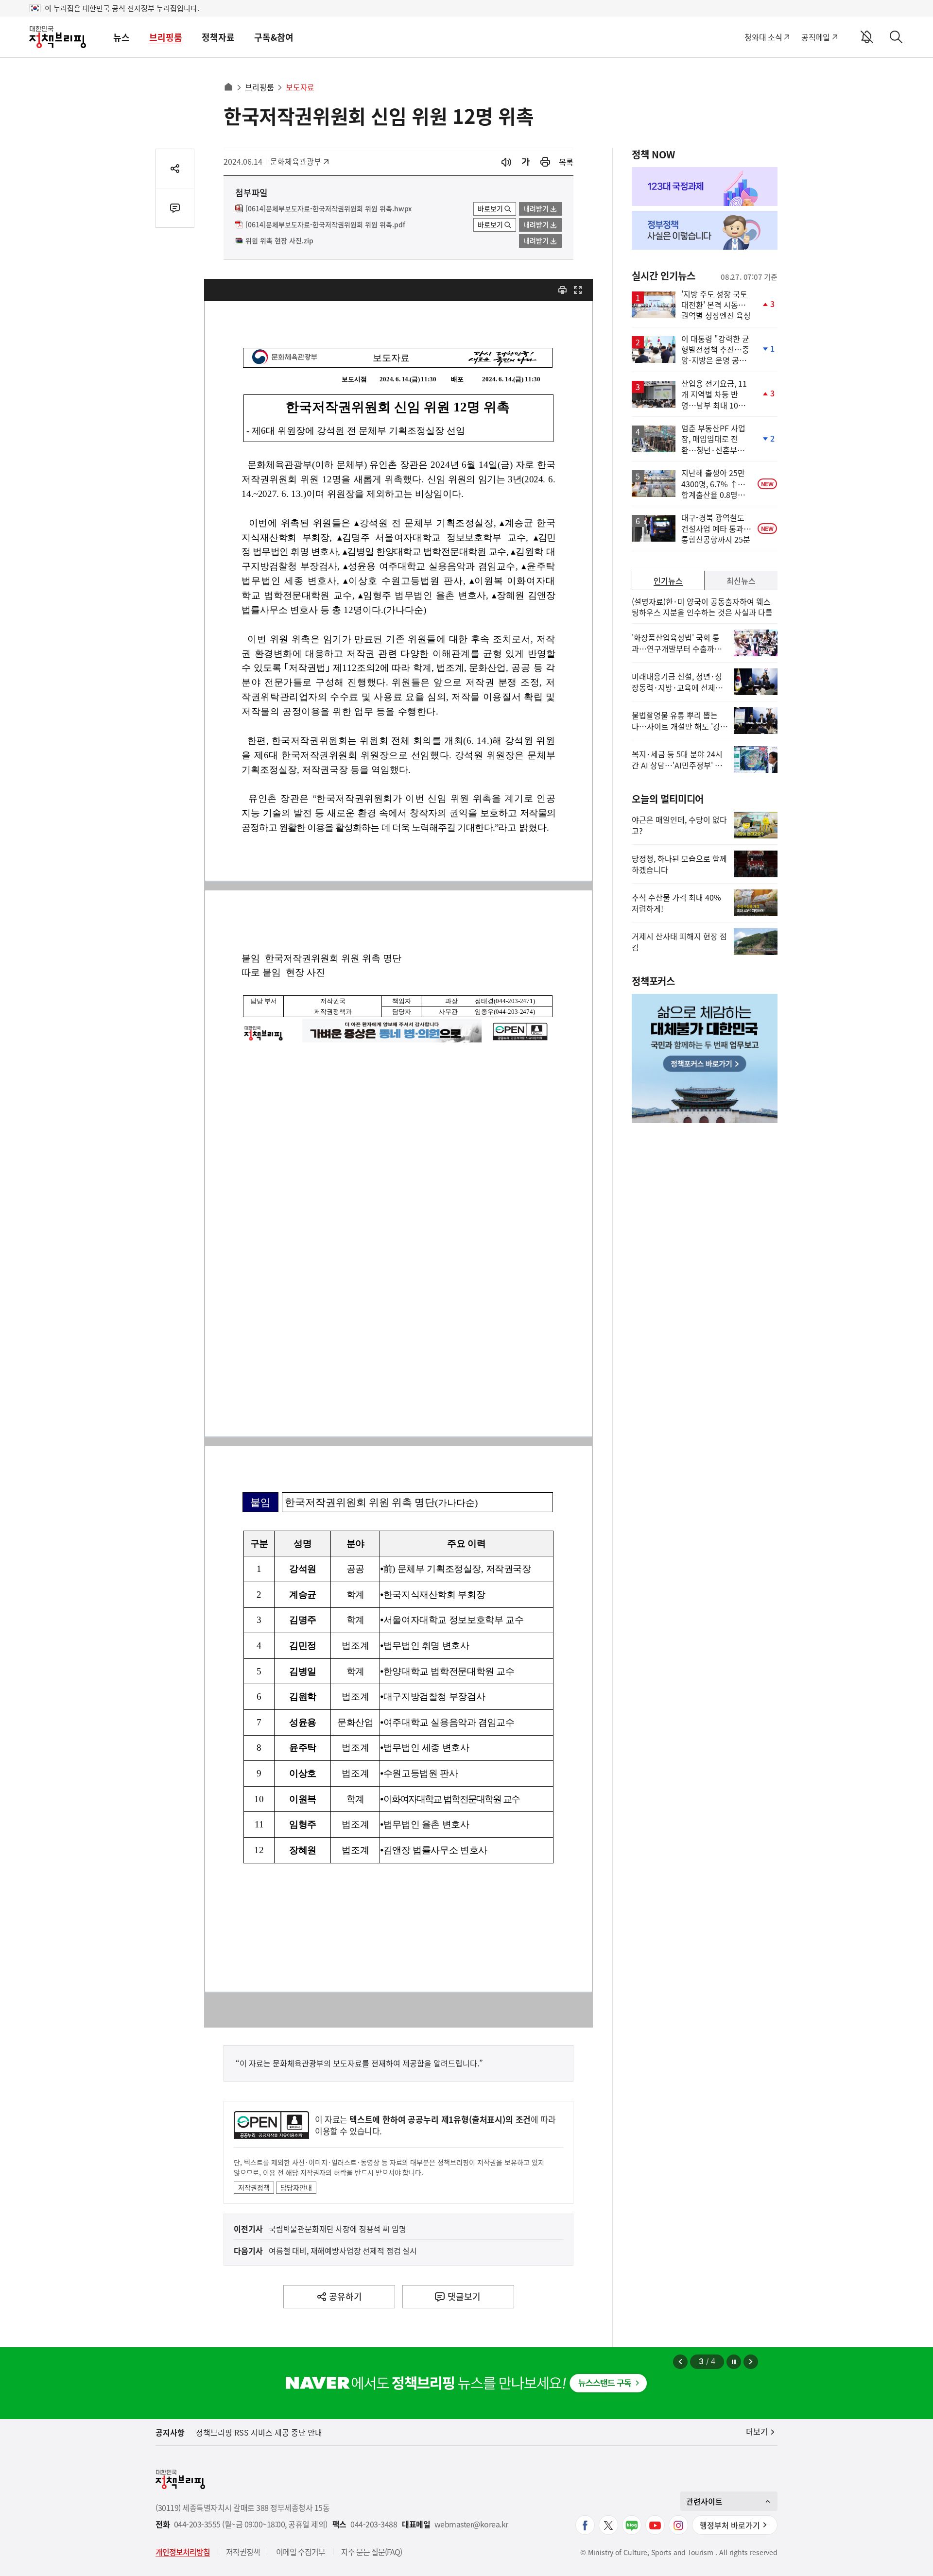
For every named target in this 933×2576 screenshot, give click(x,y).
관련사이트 (704, 2501)
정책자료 (218, 37)
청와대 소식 (763, 37)
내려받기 (536, 208)
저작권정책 (254, 2187)
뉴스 (121, 37)
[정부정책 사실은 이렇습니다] (705, 230)
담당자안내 (296, 2187)
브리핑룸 (166, 37)
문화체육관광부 (296, 161)
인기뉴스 (668, 580)
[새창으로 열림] (545, 162)
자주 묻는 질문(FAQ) (371, 2552)
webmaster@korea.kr (471, 2524)
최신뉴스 (741, 580)
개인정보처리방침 (183, 2552)
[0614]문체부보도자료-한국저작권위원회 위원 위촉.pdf (325, 225)
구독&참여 (274, 37)
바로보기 (490, 208)
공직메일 (816, 37)
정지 (734, 2362)
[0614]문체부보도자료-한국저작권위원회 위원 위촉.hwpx (328, 209)
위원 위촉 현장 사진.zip (279, 241)
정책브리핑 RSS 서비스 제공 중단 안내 (259, 2432)
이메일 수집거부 (301, 2552)
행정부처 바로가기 (730, 2525)
